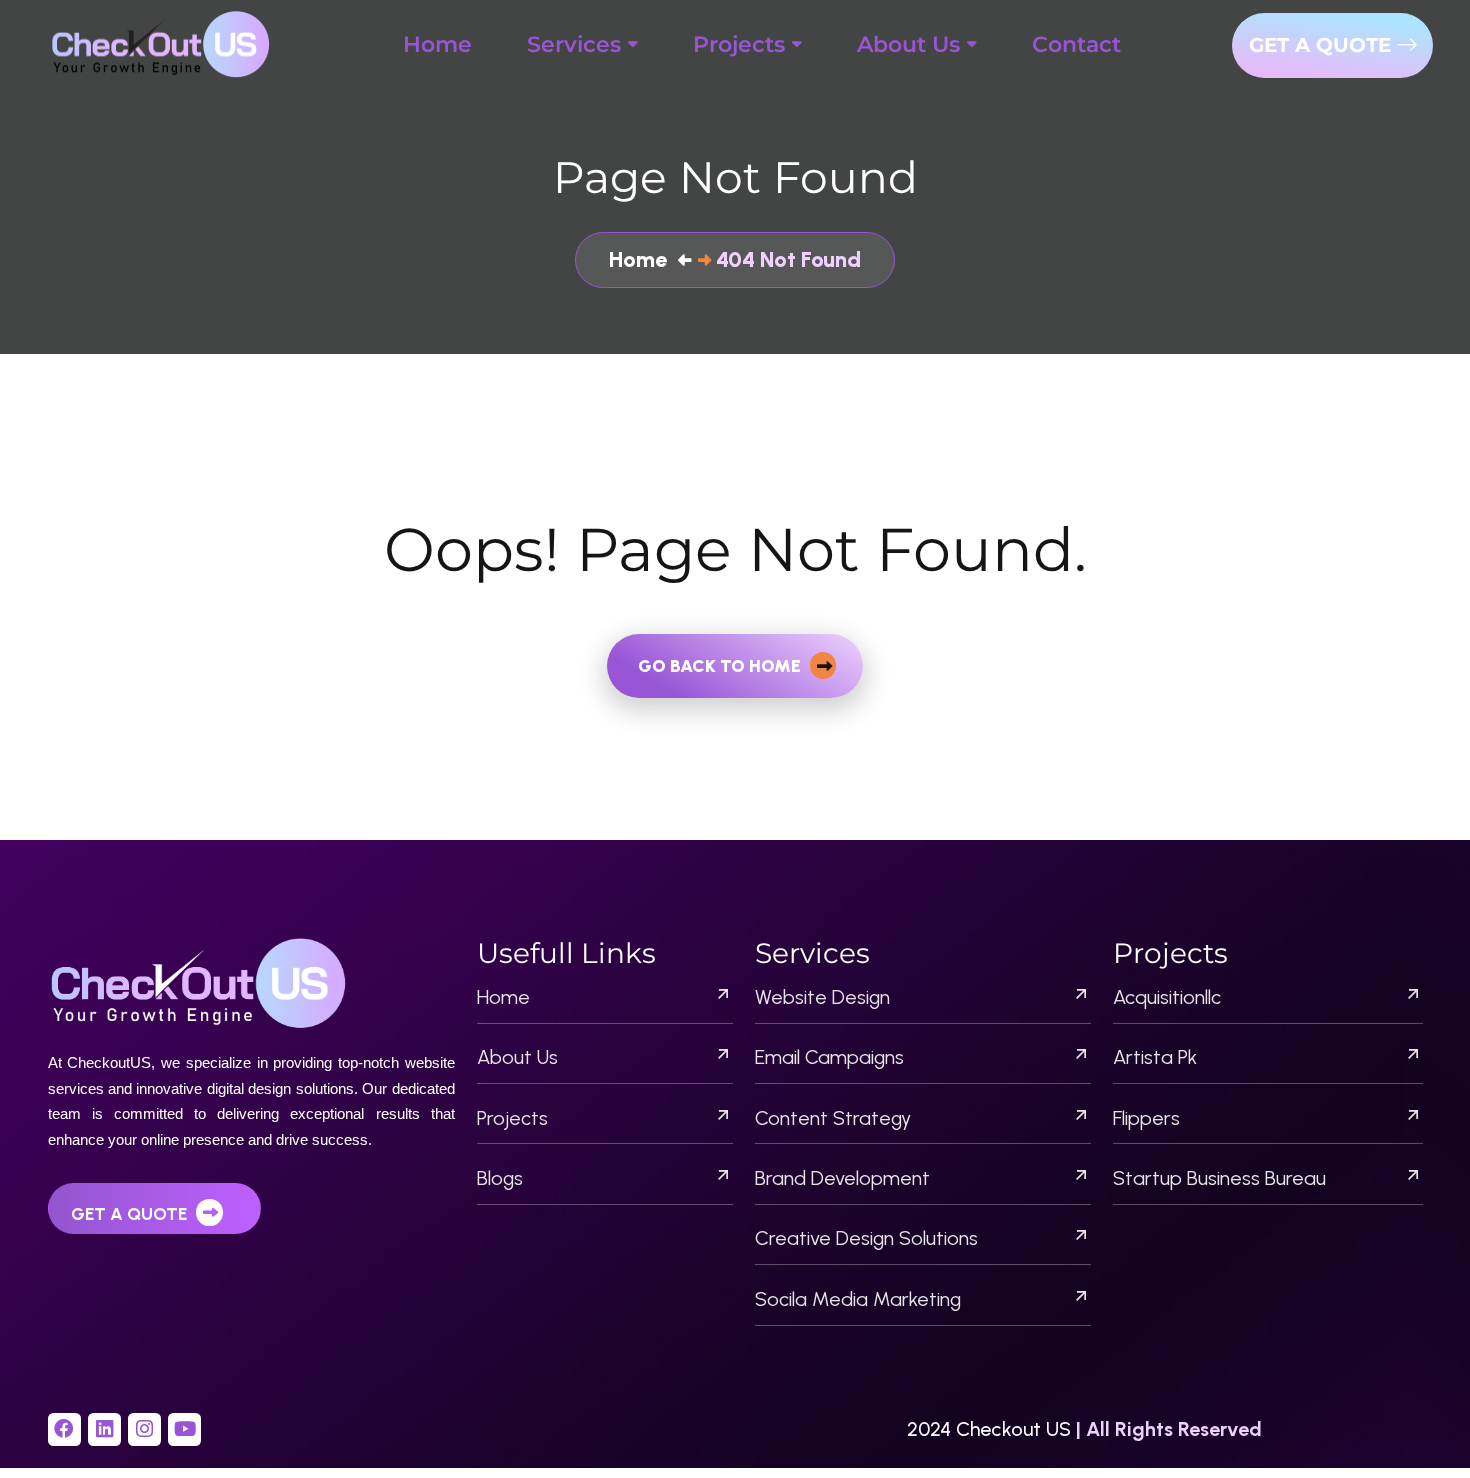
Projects (512, 1118)
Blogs (500, 1178)
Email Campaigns (829, 1057)
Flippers (1146, 1118)
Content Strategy (833, 1118)
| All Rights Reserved (1169, 1429)
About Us (517, 1057)
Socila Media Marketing (858, 1299)
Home (503, 997)
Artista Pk (1155, 1057)
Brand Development (842, 1178)
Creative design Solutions (866, 1238)
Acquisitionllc (1167, 997)
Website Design (822, 997)
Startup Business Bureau (1219, 1178)
